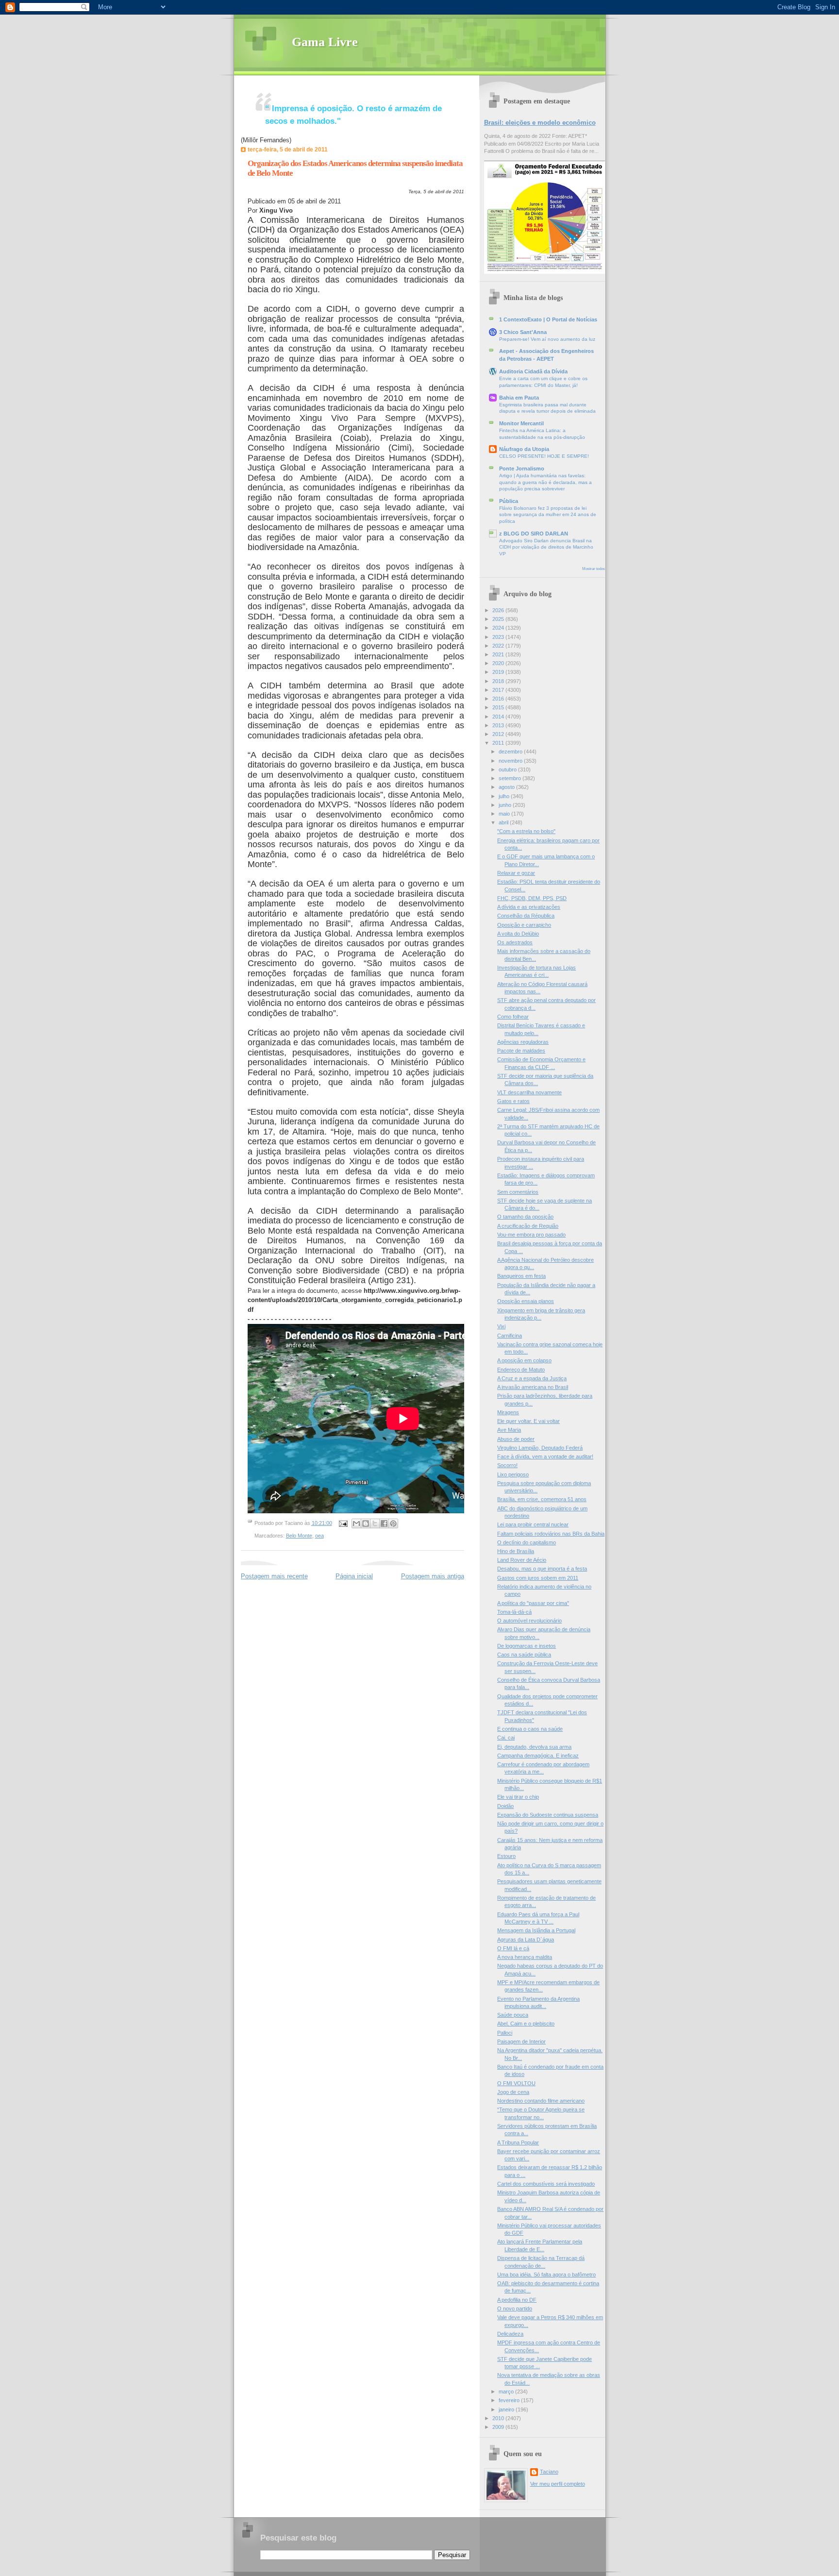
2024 (499, 628)
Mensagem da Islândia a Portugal (536, 1930)
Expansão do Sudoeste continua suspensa (548, 1815)
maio (505, 814)
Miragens (508, 1412)
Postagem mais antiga (433, 1576)
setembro (511, 778)
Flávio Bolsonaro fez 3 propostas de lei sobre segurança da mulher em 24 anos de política (548, 515)
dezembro (511, 752)
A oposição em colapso (524, 1360)
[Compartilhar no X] (375, 1523)
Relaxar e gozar (516, 873)
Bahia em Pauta (519, 398)
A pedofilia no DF (517, 2300)
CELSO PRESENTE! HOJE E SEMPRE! (544, 456)
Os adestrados (515, 942)
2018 (499, 681)
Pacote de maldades (521, 1051)
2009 (499, 2427)
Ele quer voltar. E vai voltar (529, 1421)
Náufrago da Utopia (524, 449)
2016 (499, 699)
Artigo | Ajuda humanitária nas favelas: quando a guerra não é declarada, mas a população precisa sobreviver (545, 482)
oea (319, 1536)
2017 (499, 690)
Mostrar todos (594, 569)
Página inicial (354, 1576)
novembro (511, 761)
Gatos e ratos (513, 1101)
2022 (499, 646)
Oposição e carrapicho (524, 925)
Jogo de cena (513, 2092)
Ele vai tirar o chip (518, 1797)
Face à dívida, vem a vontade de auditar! (545, 1456)
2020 (499, 663)
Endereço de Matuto (521, 1370)
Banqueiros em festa (521, 1276)
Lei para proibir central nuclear (533, 1524)
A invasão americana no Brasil (533, 1387)
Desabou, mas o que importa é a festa (542, 1569)
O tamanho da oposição (525, 1217)
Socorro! (507, 1465)
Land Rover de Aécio (522, 1560)
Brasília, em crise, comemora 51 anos (542, 1499)
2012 (499, 734)
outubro (508, 769)
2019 (499, 672)
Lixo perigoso (513, 1474)
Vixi (501, 1326)
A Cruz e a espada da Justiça (532, 1378)
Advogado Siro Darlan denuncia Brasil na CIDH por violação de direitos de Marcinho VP (546, 547)
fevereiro (510, 2400)
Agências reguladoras (523, 1042)
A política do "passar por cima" (533, 1603)
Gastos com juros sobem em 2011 (538, 1578)
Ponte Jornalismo (522, 468)
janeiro (507, 2409)
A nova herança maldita (525, 1957)
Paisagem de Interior (521, 2041)
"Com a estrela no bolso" (526, 831)
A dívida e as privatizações (529, 907)
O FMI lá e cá (513, 1948)
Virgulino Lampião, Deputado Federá (540, 1448)
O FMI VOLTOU (516, 2083)
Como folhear (513, 1017)
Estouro (506, 1856)
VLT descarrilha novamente (529, 1092)
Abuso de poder (516, 1439)
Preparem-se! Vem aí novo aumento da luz (547, 339)
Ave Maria (509, 1430)
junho (506, 805)
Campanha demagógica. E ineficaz (538, 1756)
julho (505, 796)
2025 (499, 619)
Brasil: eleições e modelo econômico (540, 123)
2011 (499, 743)
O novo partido (515, 2308)
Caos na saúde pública (524, 1655)
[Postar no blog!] (366, 1523)
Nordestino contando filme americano (541, 2101)
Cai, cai (506, 1738)
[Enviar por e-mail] (356, 1523)
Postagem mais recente (274, 1576)
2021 (499, 654)
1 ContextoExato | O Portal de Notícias (548, 319)
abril (504, 822)
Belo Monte (299, 1536)
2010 (499, 2418)
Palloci (505, 2033)
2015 (499, 707)
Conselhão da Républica (526, 916)
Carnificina (510, 1336)
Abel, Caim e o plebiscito (526, 2024)
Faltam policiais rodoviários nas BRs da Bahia (551, 1534)
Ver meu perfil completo (558, 2484)
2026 (499, 610)
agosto (507, 787)
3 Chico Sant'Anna (523, 332)
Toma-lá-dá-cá (514, 1612)
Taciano (549, 2472)
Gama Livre (325, 42)
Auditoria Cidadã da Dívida (533, 371)
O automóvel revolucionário (529, 1621)
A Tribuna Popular (518, 2142)
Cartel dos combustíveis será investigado (546, 2184)
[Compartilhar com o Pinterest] (393, 1523)
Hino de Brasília (516, 1551)
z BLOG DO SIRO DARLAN (534, 534)
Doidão (505, 1806)
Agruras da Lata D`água (526, 1940)
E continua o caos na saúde (530, 1729)
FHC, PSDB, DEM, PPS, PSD (532, 898)
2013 (499, 725)
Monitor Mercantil (521, 423)
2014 (499, 717)
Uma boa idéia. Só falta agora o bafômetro (546, 2275)
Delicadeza (510, 2334)
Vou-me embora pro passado (531, 1235)
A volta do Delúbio (518, 934)
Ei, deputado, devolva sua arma (534, 1747)
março (507, 2392)
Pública (509, 501)
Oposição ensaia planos (526, 1301)
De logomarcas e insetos (527, 1646)
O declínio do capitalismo (527, 1542)
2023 (499, 637)
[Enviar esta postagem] (343, 1523)
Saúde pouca (513, 2015)
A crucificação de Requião (528, 1226)
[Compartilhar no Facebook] (384, 1523)
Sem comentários (518, 1192)
